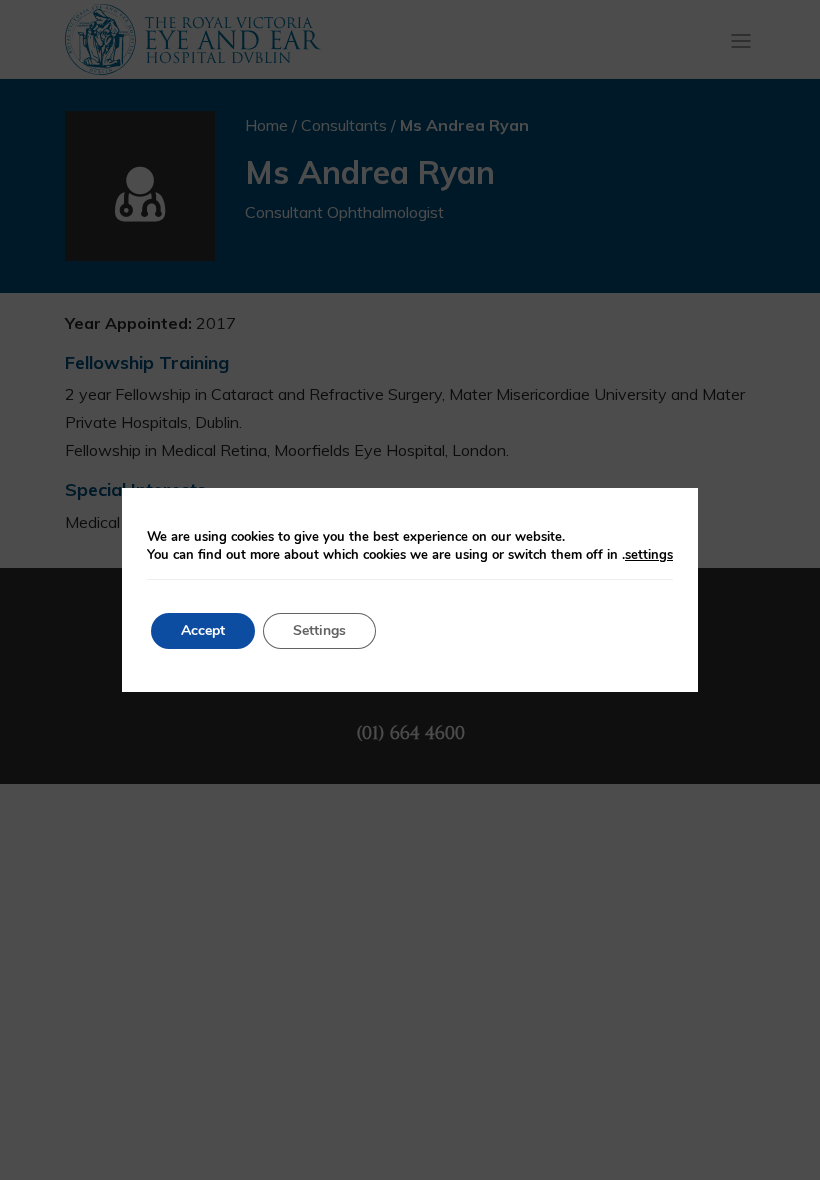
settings (649, 555)
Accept (203, 630)
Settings (319, 630)
